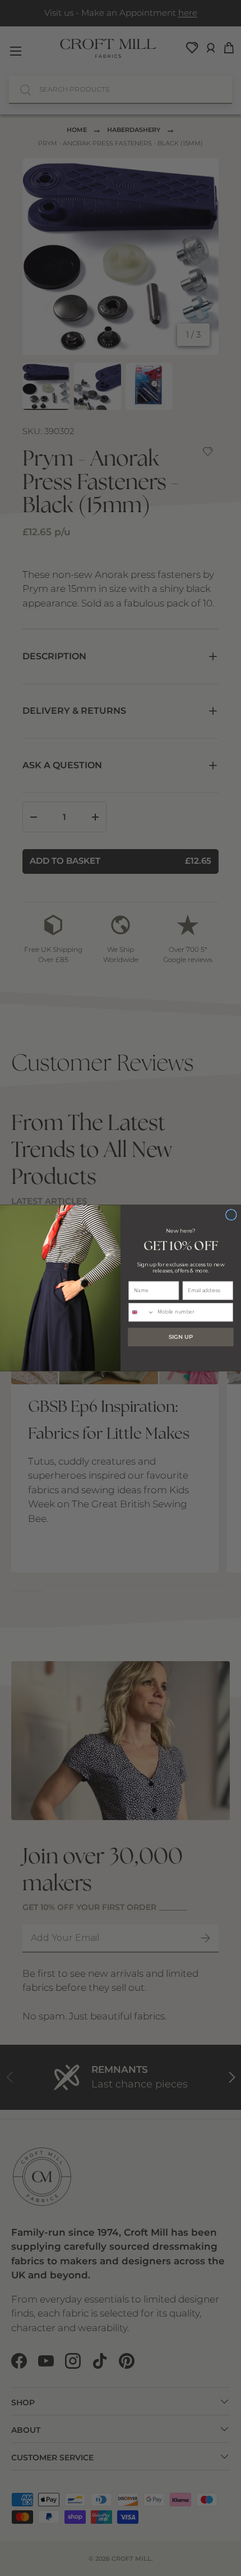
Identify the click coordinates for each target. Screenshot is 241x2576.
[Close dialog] (231, 1215)
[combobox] (142, 1312)
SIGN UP (181, 1337)
